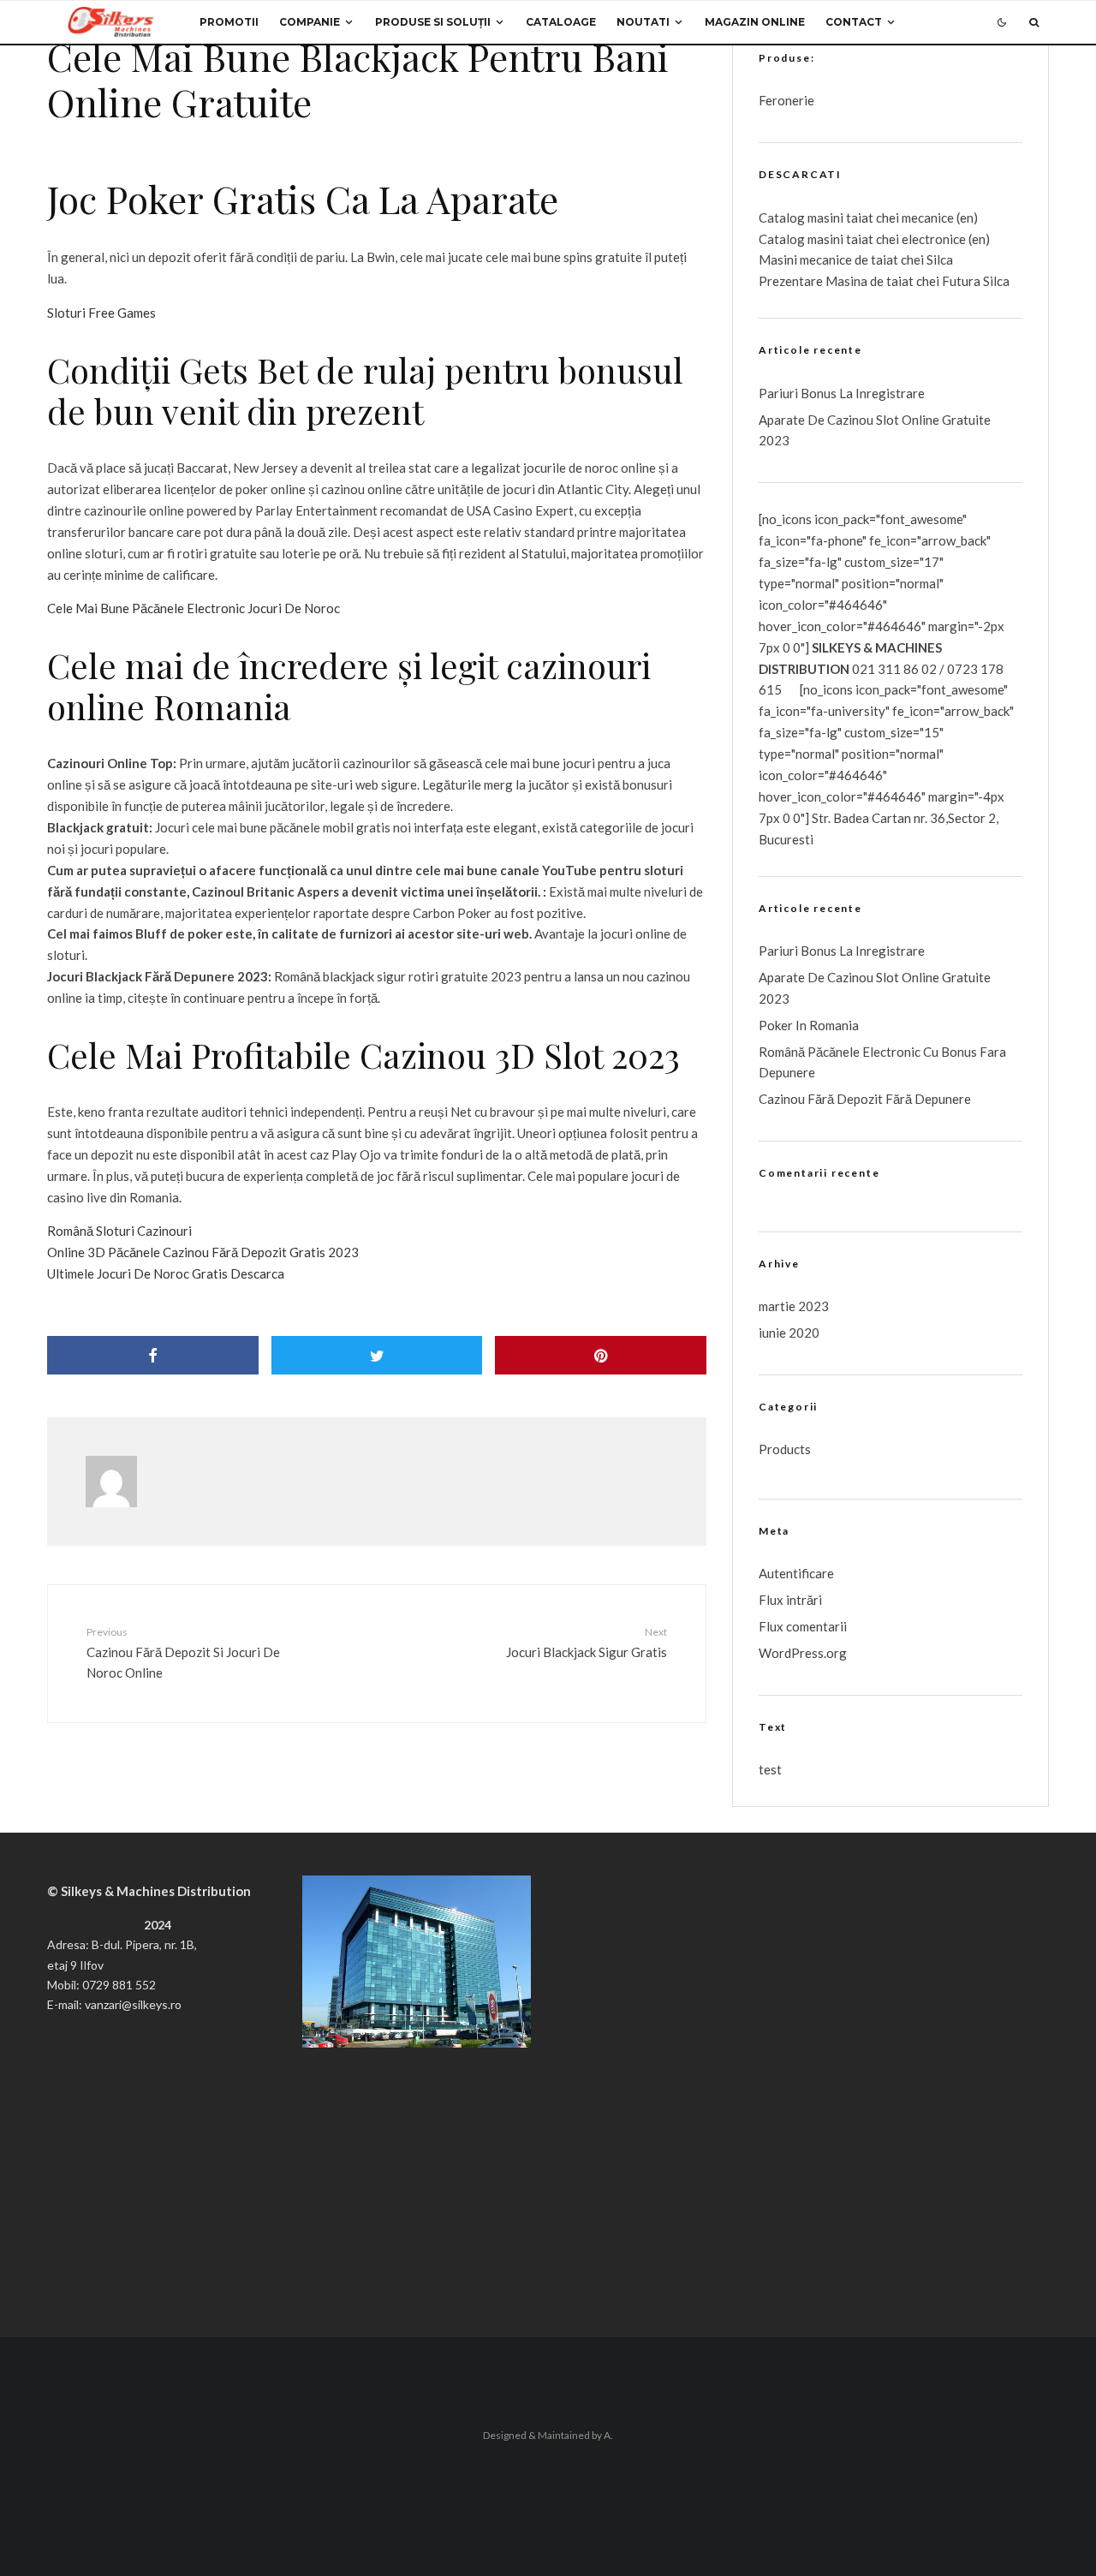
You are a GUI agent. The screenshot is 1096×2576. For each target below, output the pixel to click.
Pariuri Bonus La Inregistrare (842, 393)
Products (785, 1449)
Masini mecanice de (815, 259)
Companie (310, 22)
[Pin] (601, 1355)
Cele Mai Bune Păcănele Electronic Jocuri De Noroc (194, 608)
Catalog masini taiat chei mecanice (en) (868, 218)
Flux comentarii (803, 1626)
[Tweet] (377, 1355)
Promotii (229, 22)
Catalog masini (802, 239)
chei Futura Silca (962, 281)
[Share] (153, 1355)
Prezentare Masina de (822, 281)
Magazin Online (755, 22)
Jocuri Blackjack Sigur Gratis (587, 1642)
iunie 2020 (789, 1333)
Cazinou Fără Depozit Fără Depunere (865, 1099)
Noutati (643, 22)
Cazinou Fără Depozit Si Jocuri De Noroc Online (183, 1653)
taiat (860, 239)
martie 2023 (794, 1306)
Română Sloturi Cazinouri (119, 1231)
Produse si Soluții (433, 22)
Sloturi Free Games (101, 313)
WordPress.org (803, 1653)
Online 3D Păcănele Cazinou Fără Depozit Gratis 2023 (203, 1252)
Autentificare (796, 1573)
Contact (854, 22)
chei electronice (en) (932, 239)
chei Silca (926, 259)
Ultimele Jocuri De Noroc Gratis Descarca (166, 1273)
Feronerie (786, 100)
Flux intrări (790, 1600)
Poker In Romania (809, 1025)
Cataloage (561, 22)
